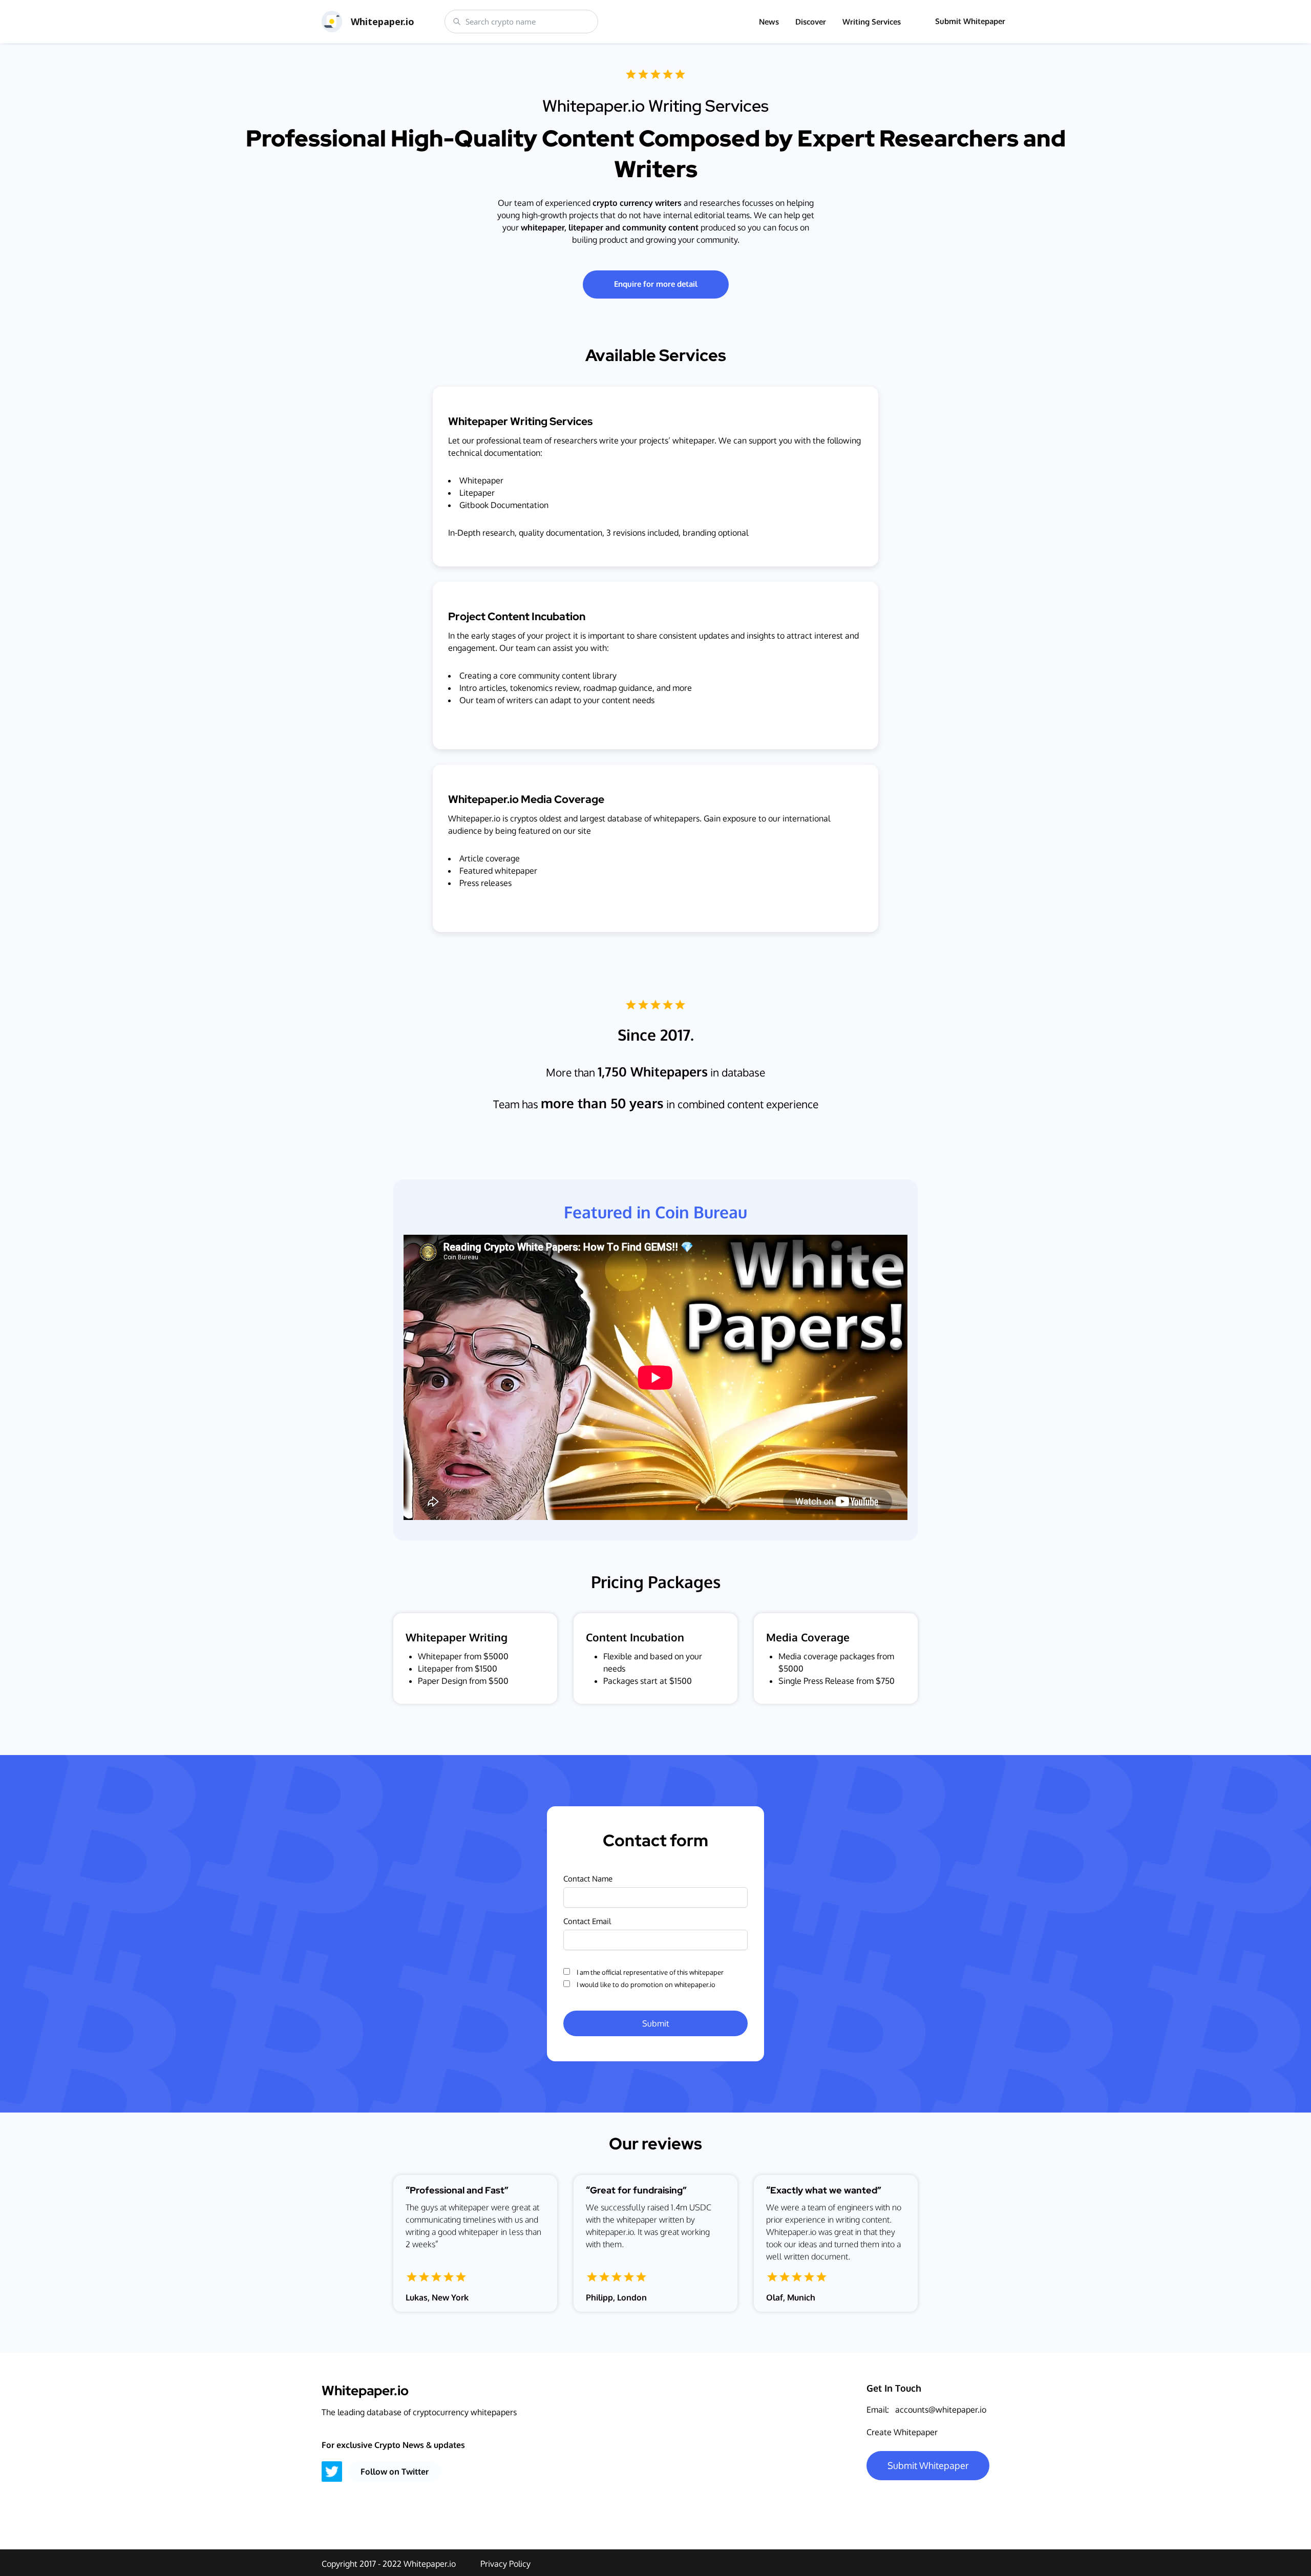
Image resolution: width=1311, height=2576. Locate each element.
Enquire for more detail (656, 284)
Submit (656, 2023)
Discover (811, 22)
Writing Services (872, 22)
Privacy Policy (505, 2564)
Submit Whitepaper (970, 21)
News (769, 22)
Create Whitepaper (902, 2432)
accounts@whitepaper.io (941, 2410)
